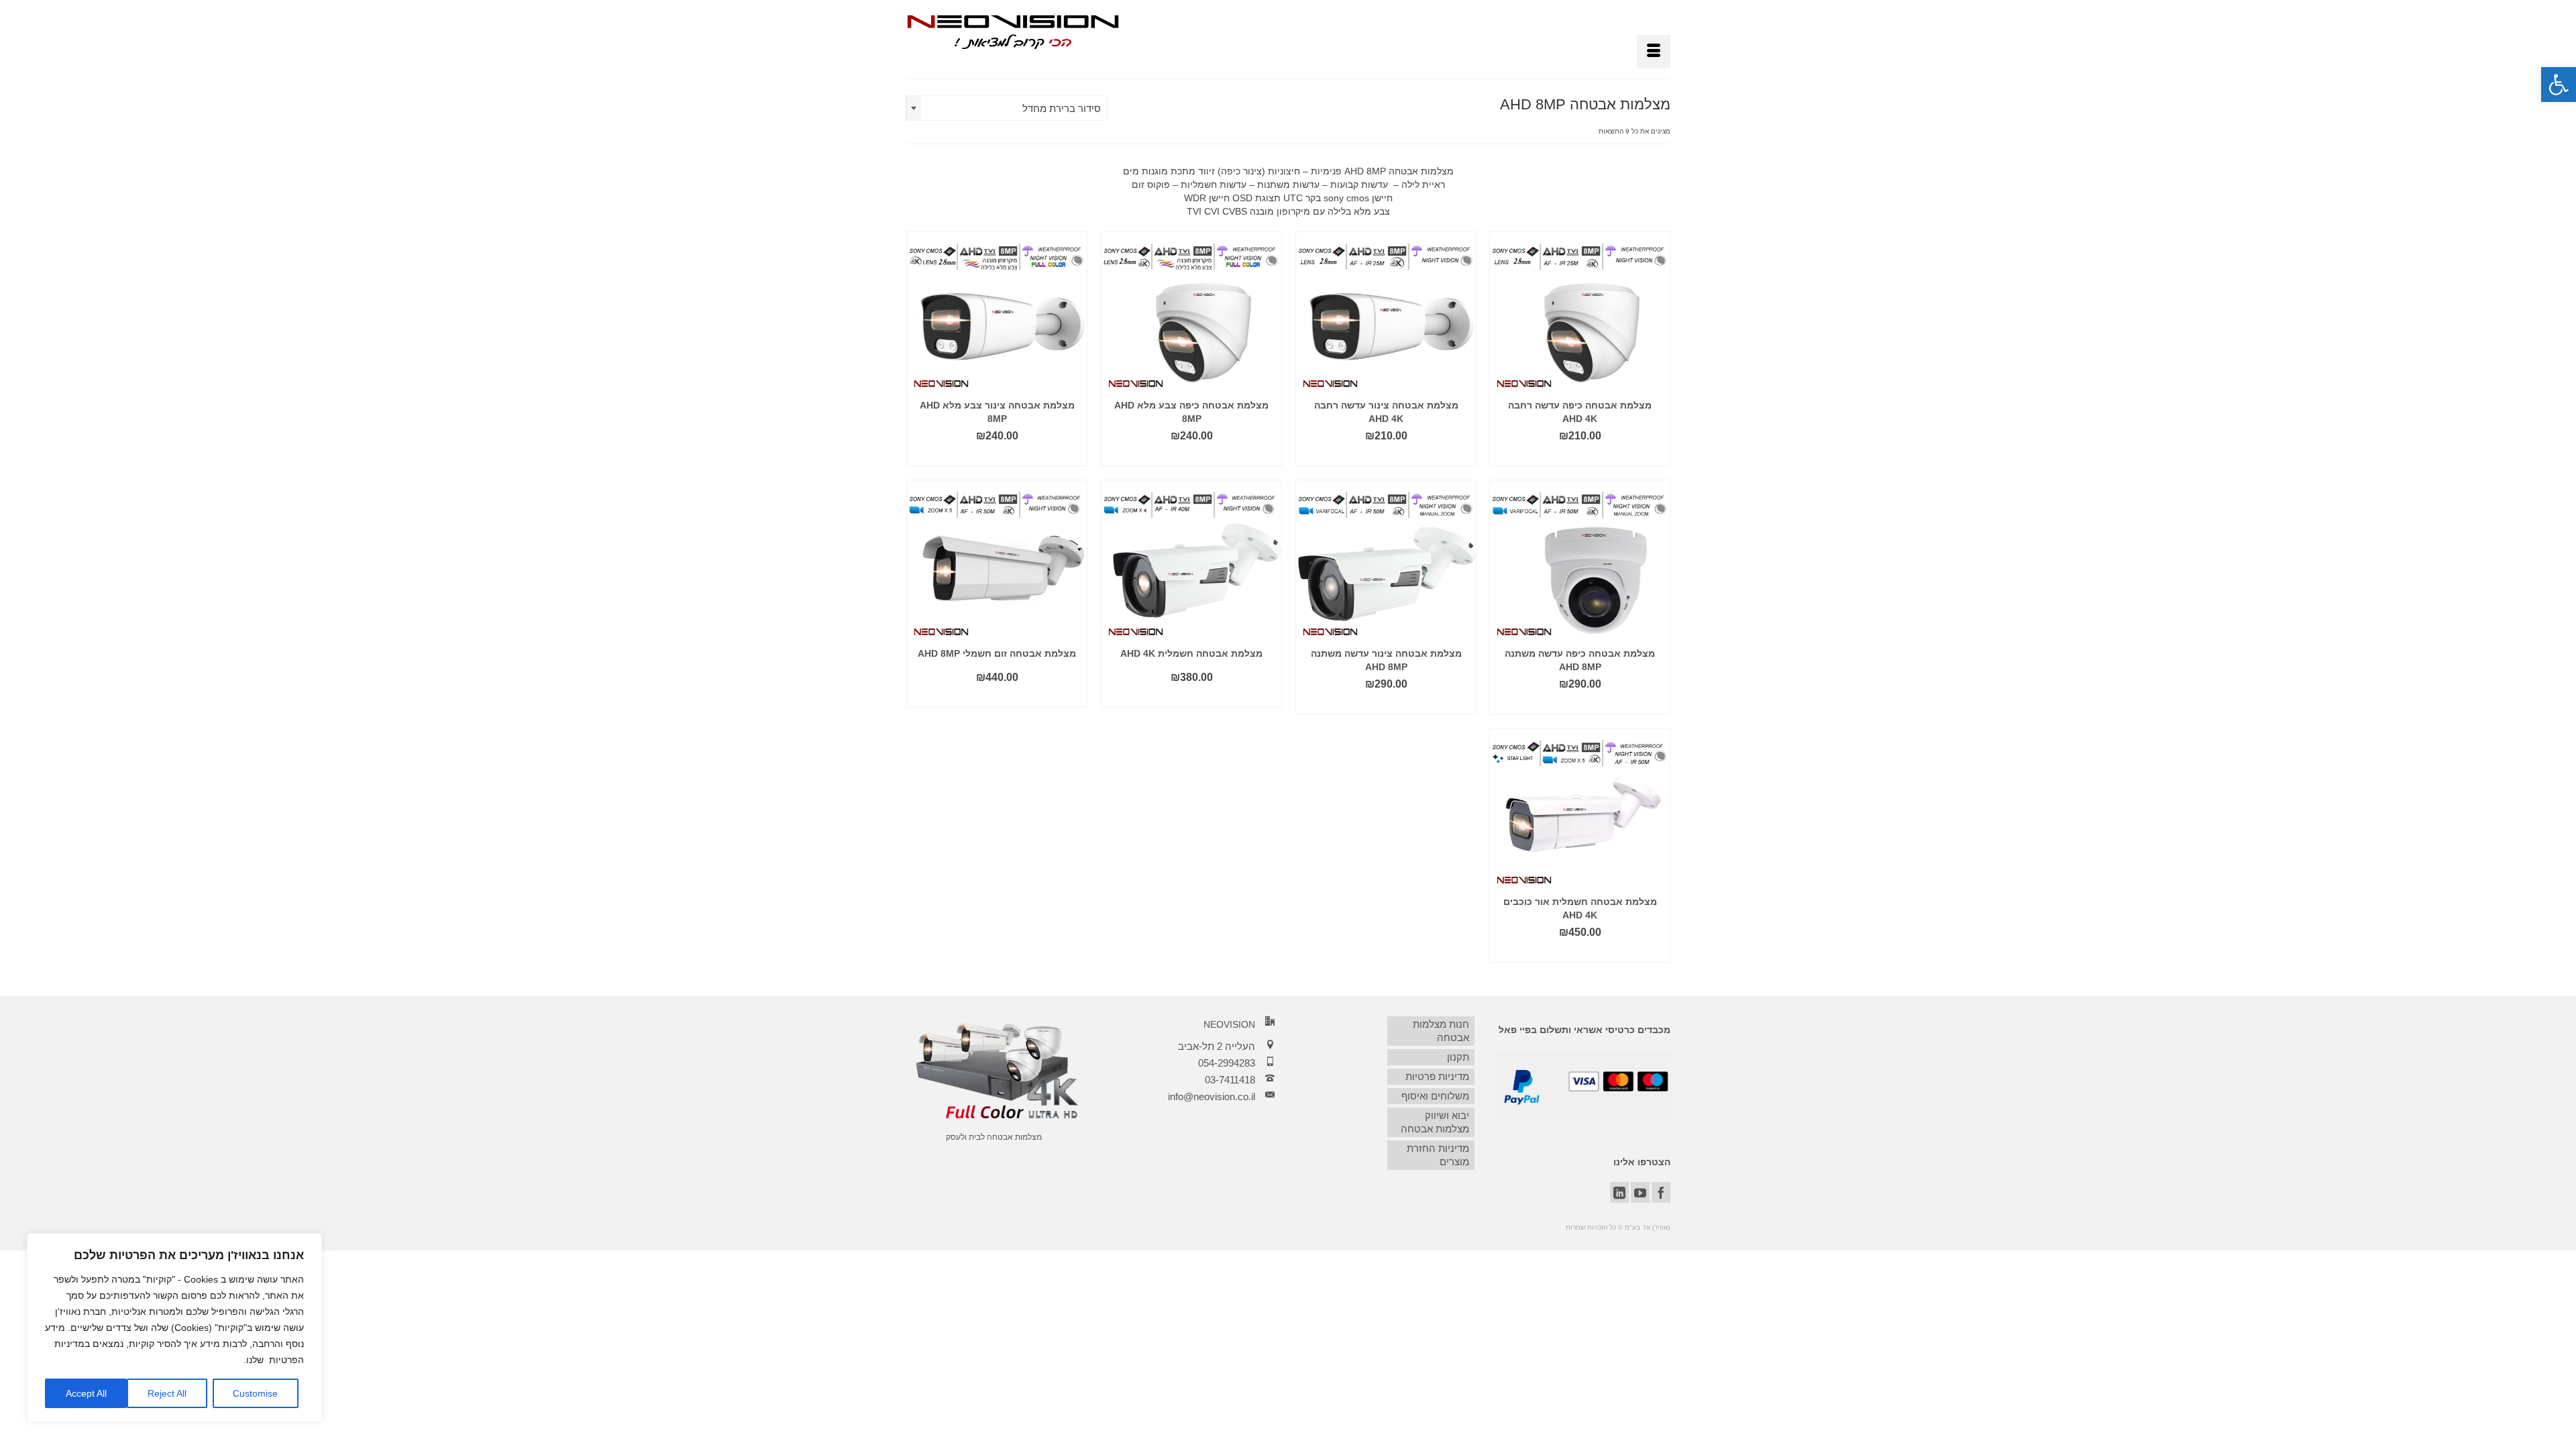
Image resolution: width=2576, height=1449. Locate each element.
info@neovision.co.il (1212, 1096)
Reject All (167, 1393)
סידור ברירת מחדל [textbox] (1062, 108)
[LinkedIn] (1619, 1192)
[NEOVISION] (1013, 31)
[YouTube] (1640, 1192)
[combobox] (1006, 108)
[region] (174, 1328)
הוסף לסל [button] (1580, 456)
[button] (2559, 85)
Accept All (86, 1393)
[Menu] (1654, 52)
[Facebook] (1661, 1192)
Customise (255, 1393)
